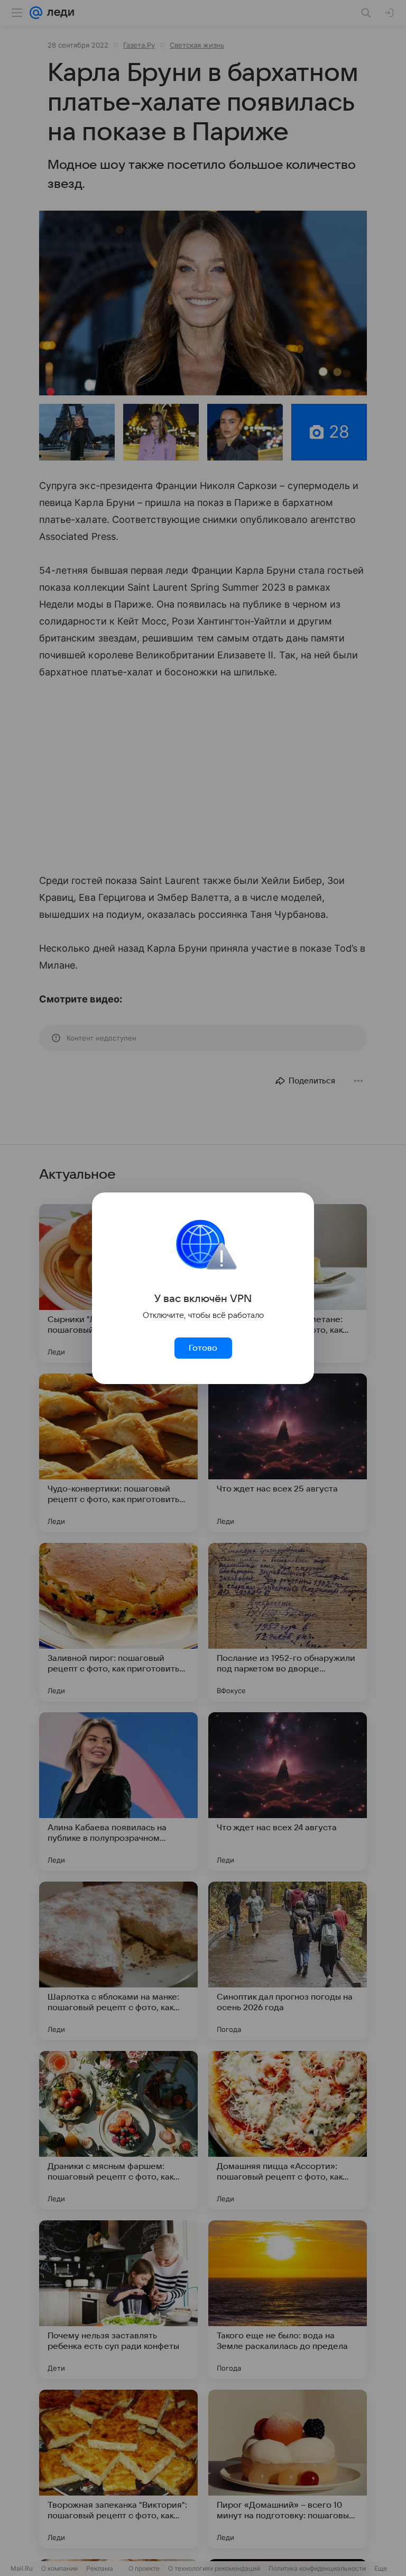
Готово (203, 1348)
